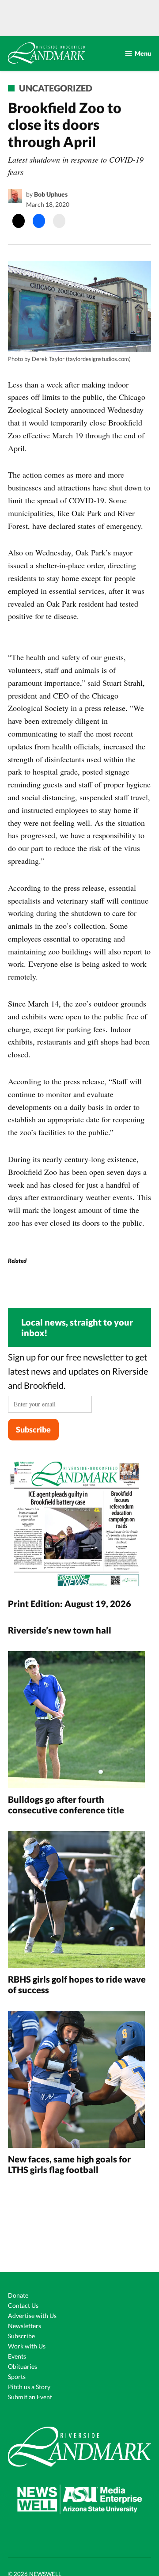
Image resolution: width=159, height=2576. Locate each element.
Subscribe (33, 1429)
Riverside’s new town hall (60, 1630)
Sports (17, 2377)
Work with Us (27, 2346)
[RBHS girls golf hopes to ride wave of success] (76, 1901)
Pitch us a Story (29, 2387)
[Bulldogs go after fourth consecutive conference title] (76, 1721)
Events (17, 2356)
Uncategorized (56, 88)
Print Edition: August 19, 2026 (70, 1603)
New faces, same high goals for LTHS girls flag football (69, 2164)
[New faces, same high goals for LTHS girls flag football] (76, 2080)
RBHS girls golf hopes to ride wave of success (77, 1984)
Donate (18, 2295)
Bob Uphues (51, 194)
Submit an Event (30, 2397)
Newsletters (25, 2326)
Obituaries (23, 2366)
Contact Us (23, 2305)
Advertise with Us (32, 2316)
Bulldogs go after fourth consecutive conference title (68, 1805)
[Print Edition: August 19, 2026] (76, 1525)
